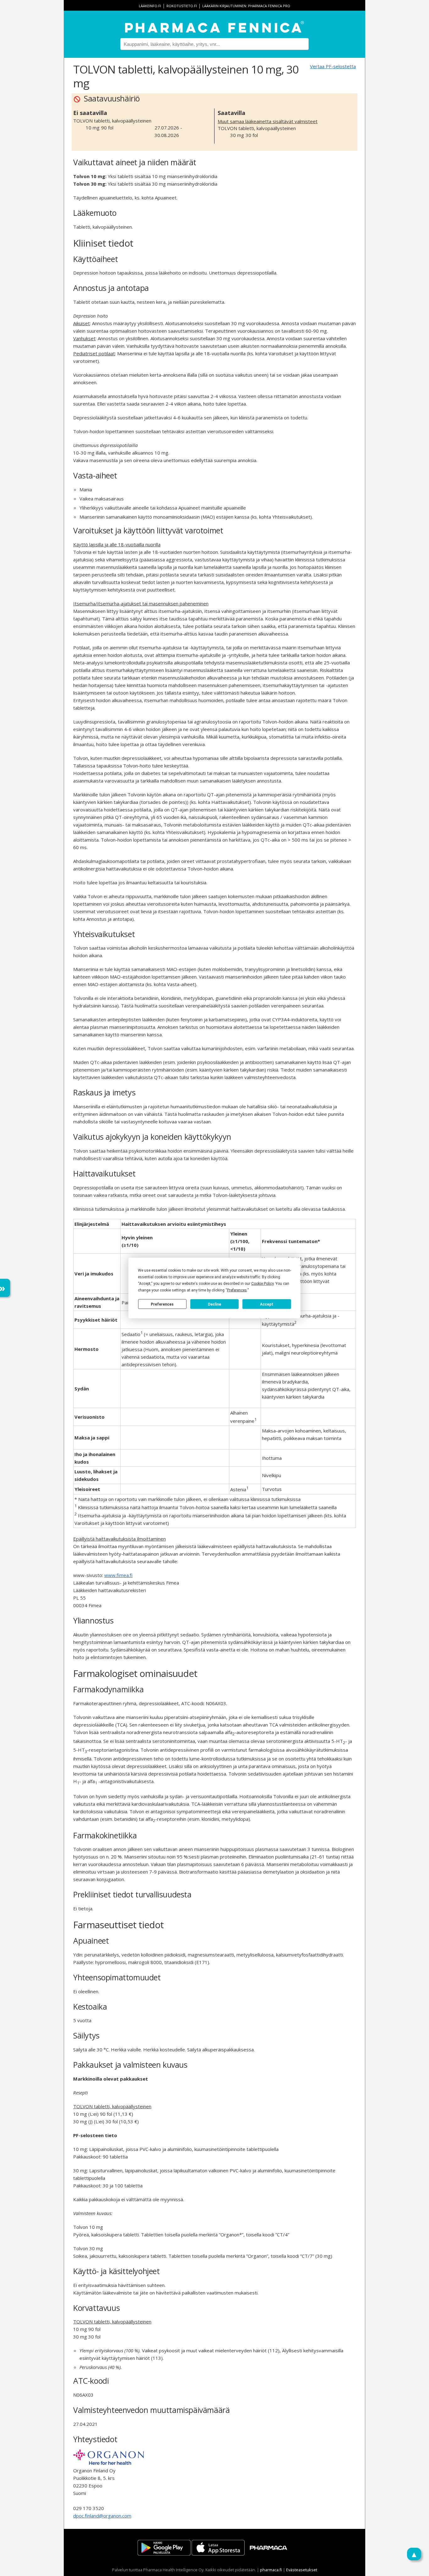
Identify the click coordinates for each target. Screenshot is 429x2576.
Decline (215, 1304)
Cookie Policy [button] (262, 1284)
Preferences (162, 1304)
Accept (267, 1304)
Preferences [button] (237, 1290)
